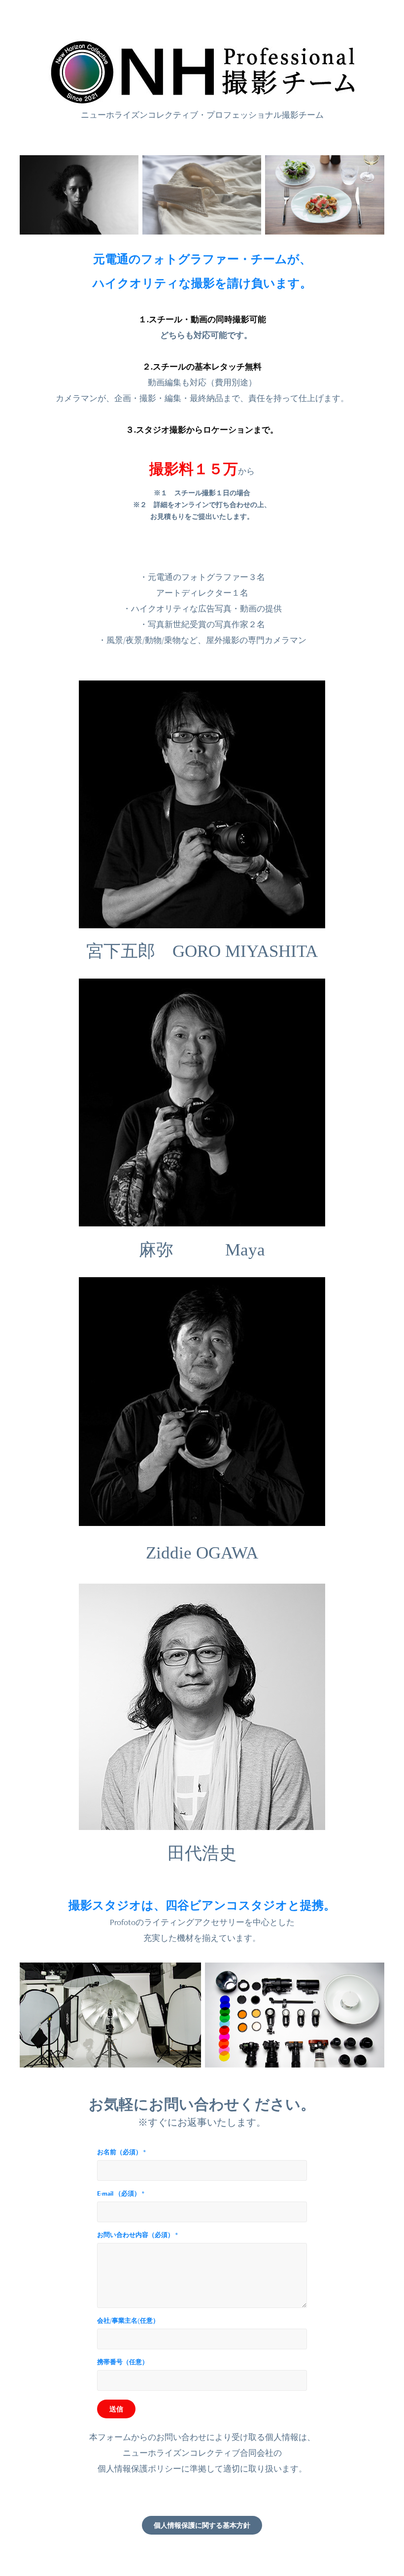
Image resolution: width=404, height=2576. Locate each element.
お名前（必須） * (121, 2152)
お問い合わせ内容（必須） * (137, 2235)
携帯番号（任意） (123, 2362)
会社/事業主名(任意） (128, 2321)
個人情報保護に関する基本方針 (202, 2525)
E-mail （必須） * (121, 2194)
